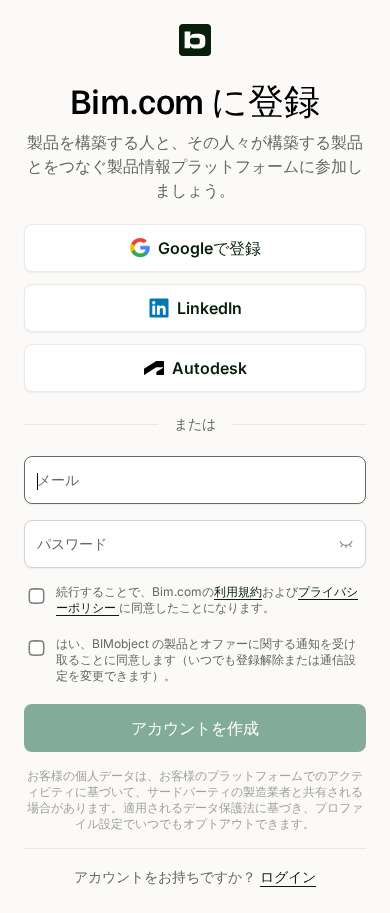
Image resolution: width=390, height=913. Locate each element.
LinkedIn (209, 308)
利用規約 (238, 591)
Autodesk (209, 368)
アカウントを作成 (195, 728)
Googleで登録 (209, 248)
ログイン (288, 876)
